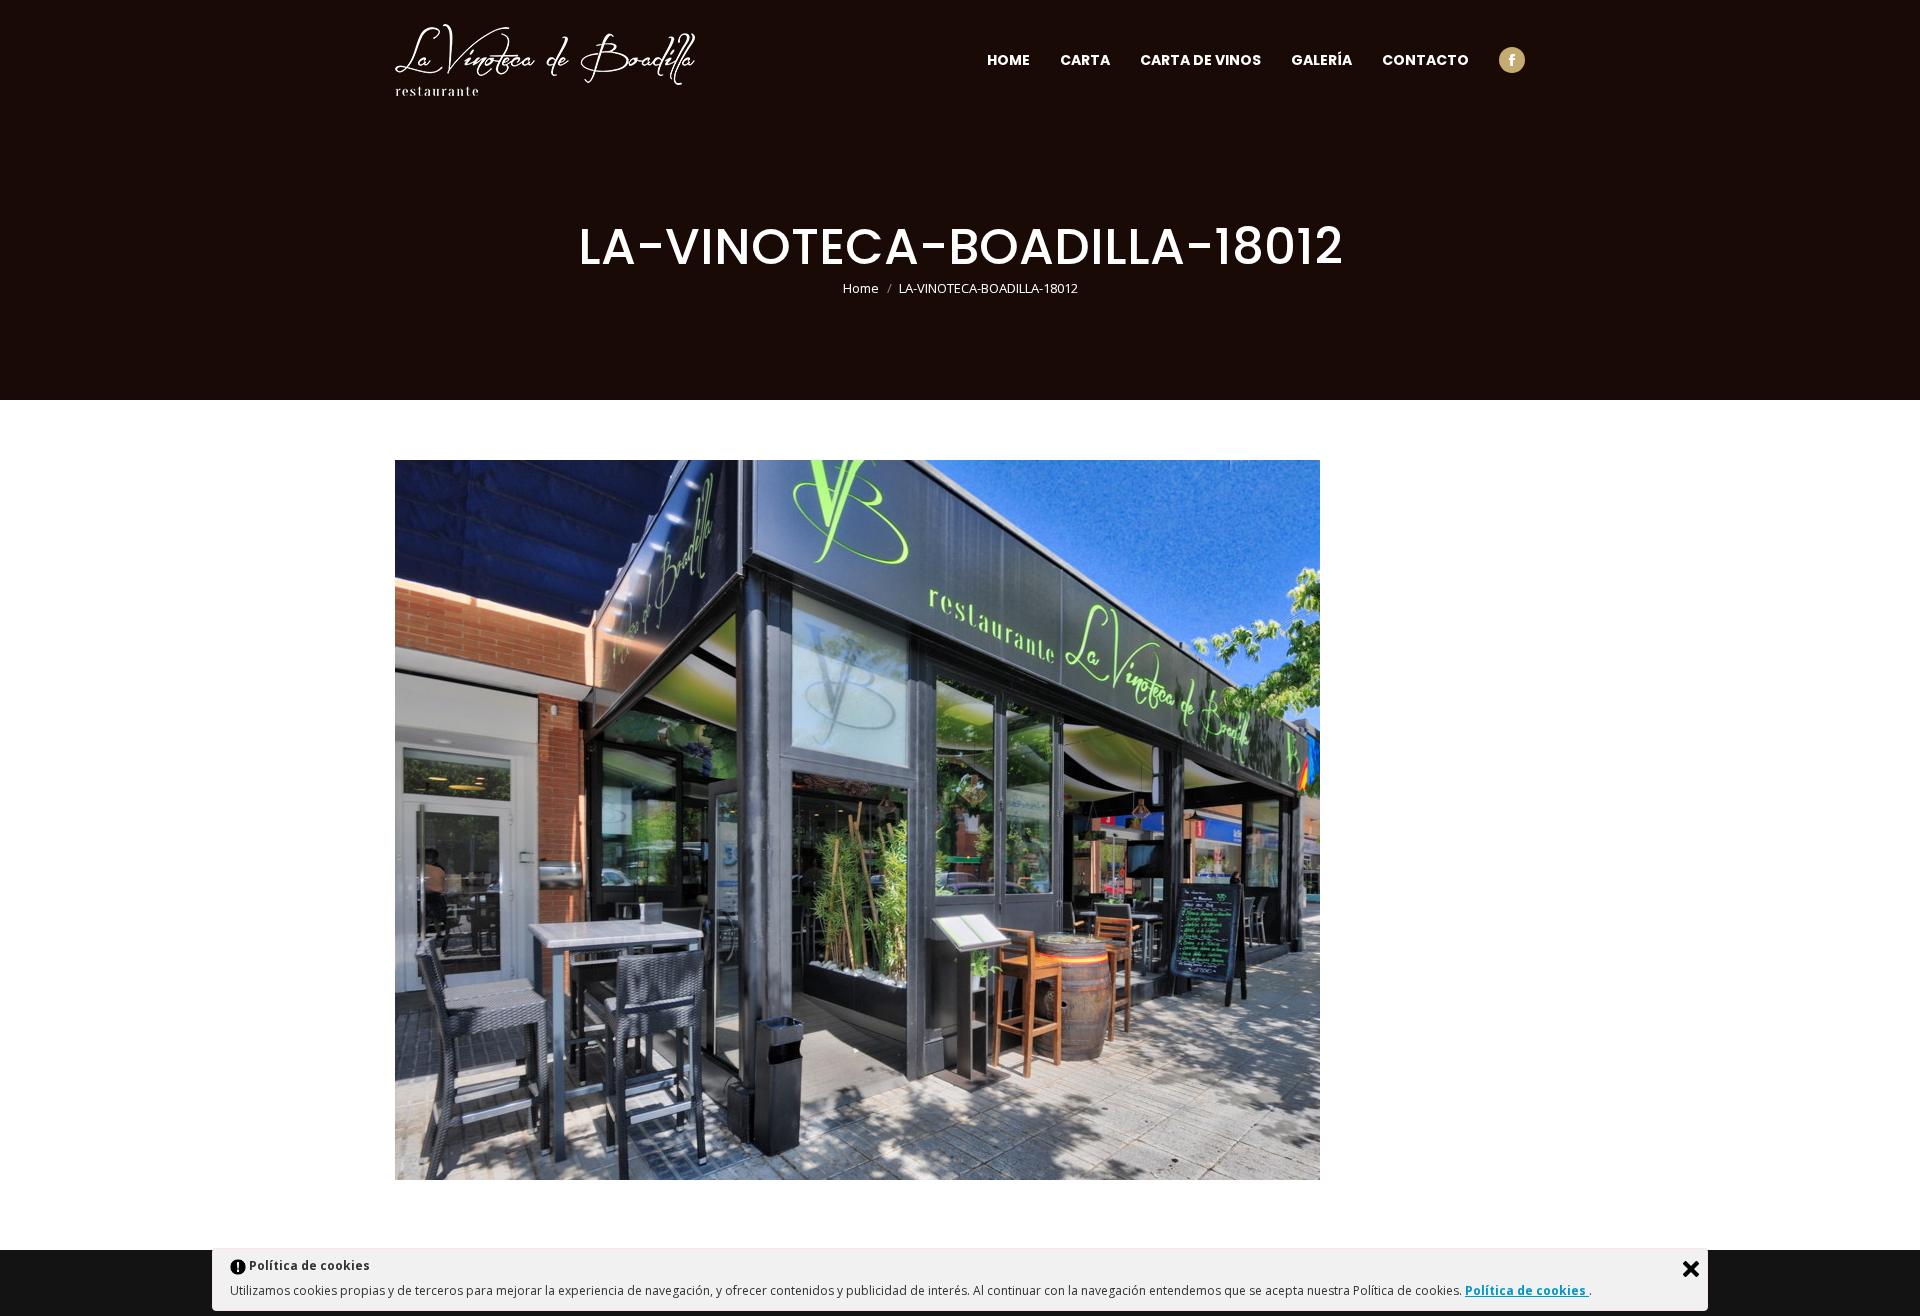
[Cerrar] (1691, 1269)
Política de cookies (1527, 1290)
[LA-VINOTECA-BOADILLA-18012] (960, 820)
